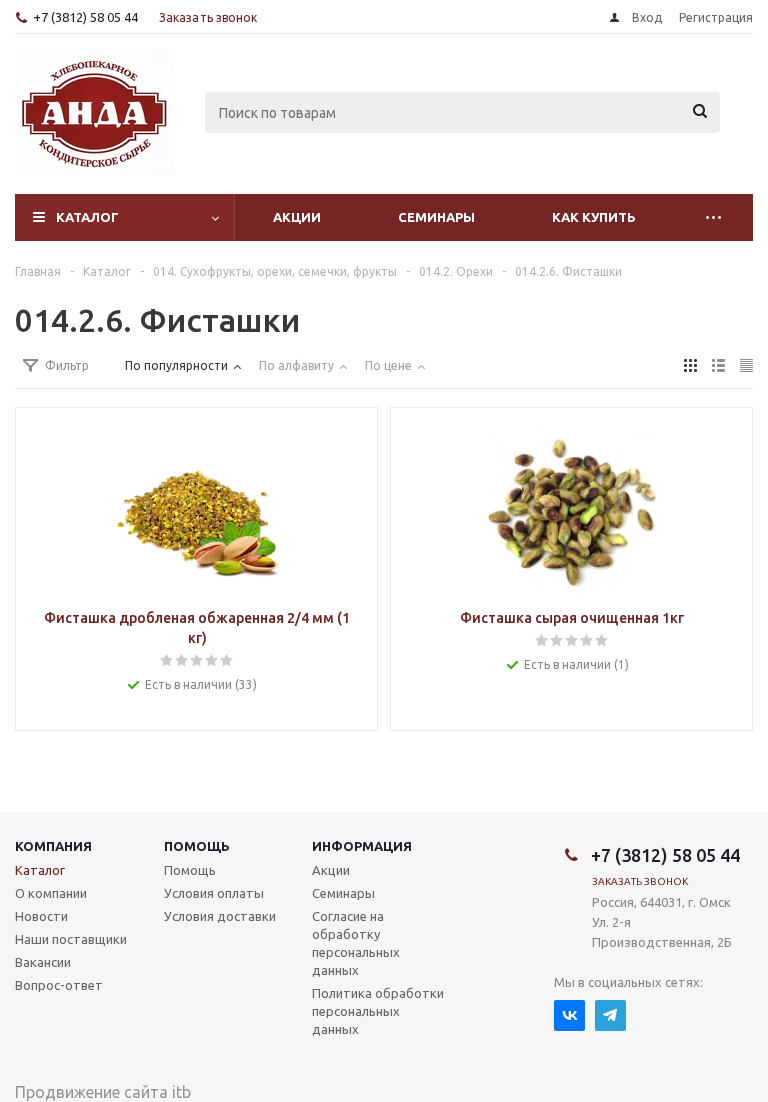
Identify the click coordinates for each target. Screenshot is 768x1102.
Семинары (436, 217)
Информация (362, 846)
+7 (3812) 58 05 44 (85, 17)
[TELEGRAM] (610, 1015)
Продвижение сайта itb (103, 1092)
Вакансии (43, 962)
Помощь (197, 846)
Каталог (87, 217)
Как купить (594, 217)
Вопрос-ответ (59, 985)
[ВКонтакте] (569, 1015)
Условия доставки (220, 916)
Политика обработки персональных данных (378, 1011)
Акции (297, 217)
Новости (41, 916)
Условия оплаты (214, 893)
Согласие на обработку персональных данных (356, 943)
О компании (51, 893)
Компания (53, 846)
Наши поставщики (71, 939)
